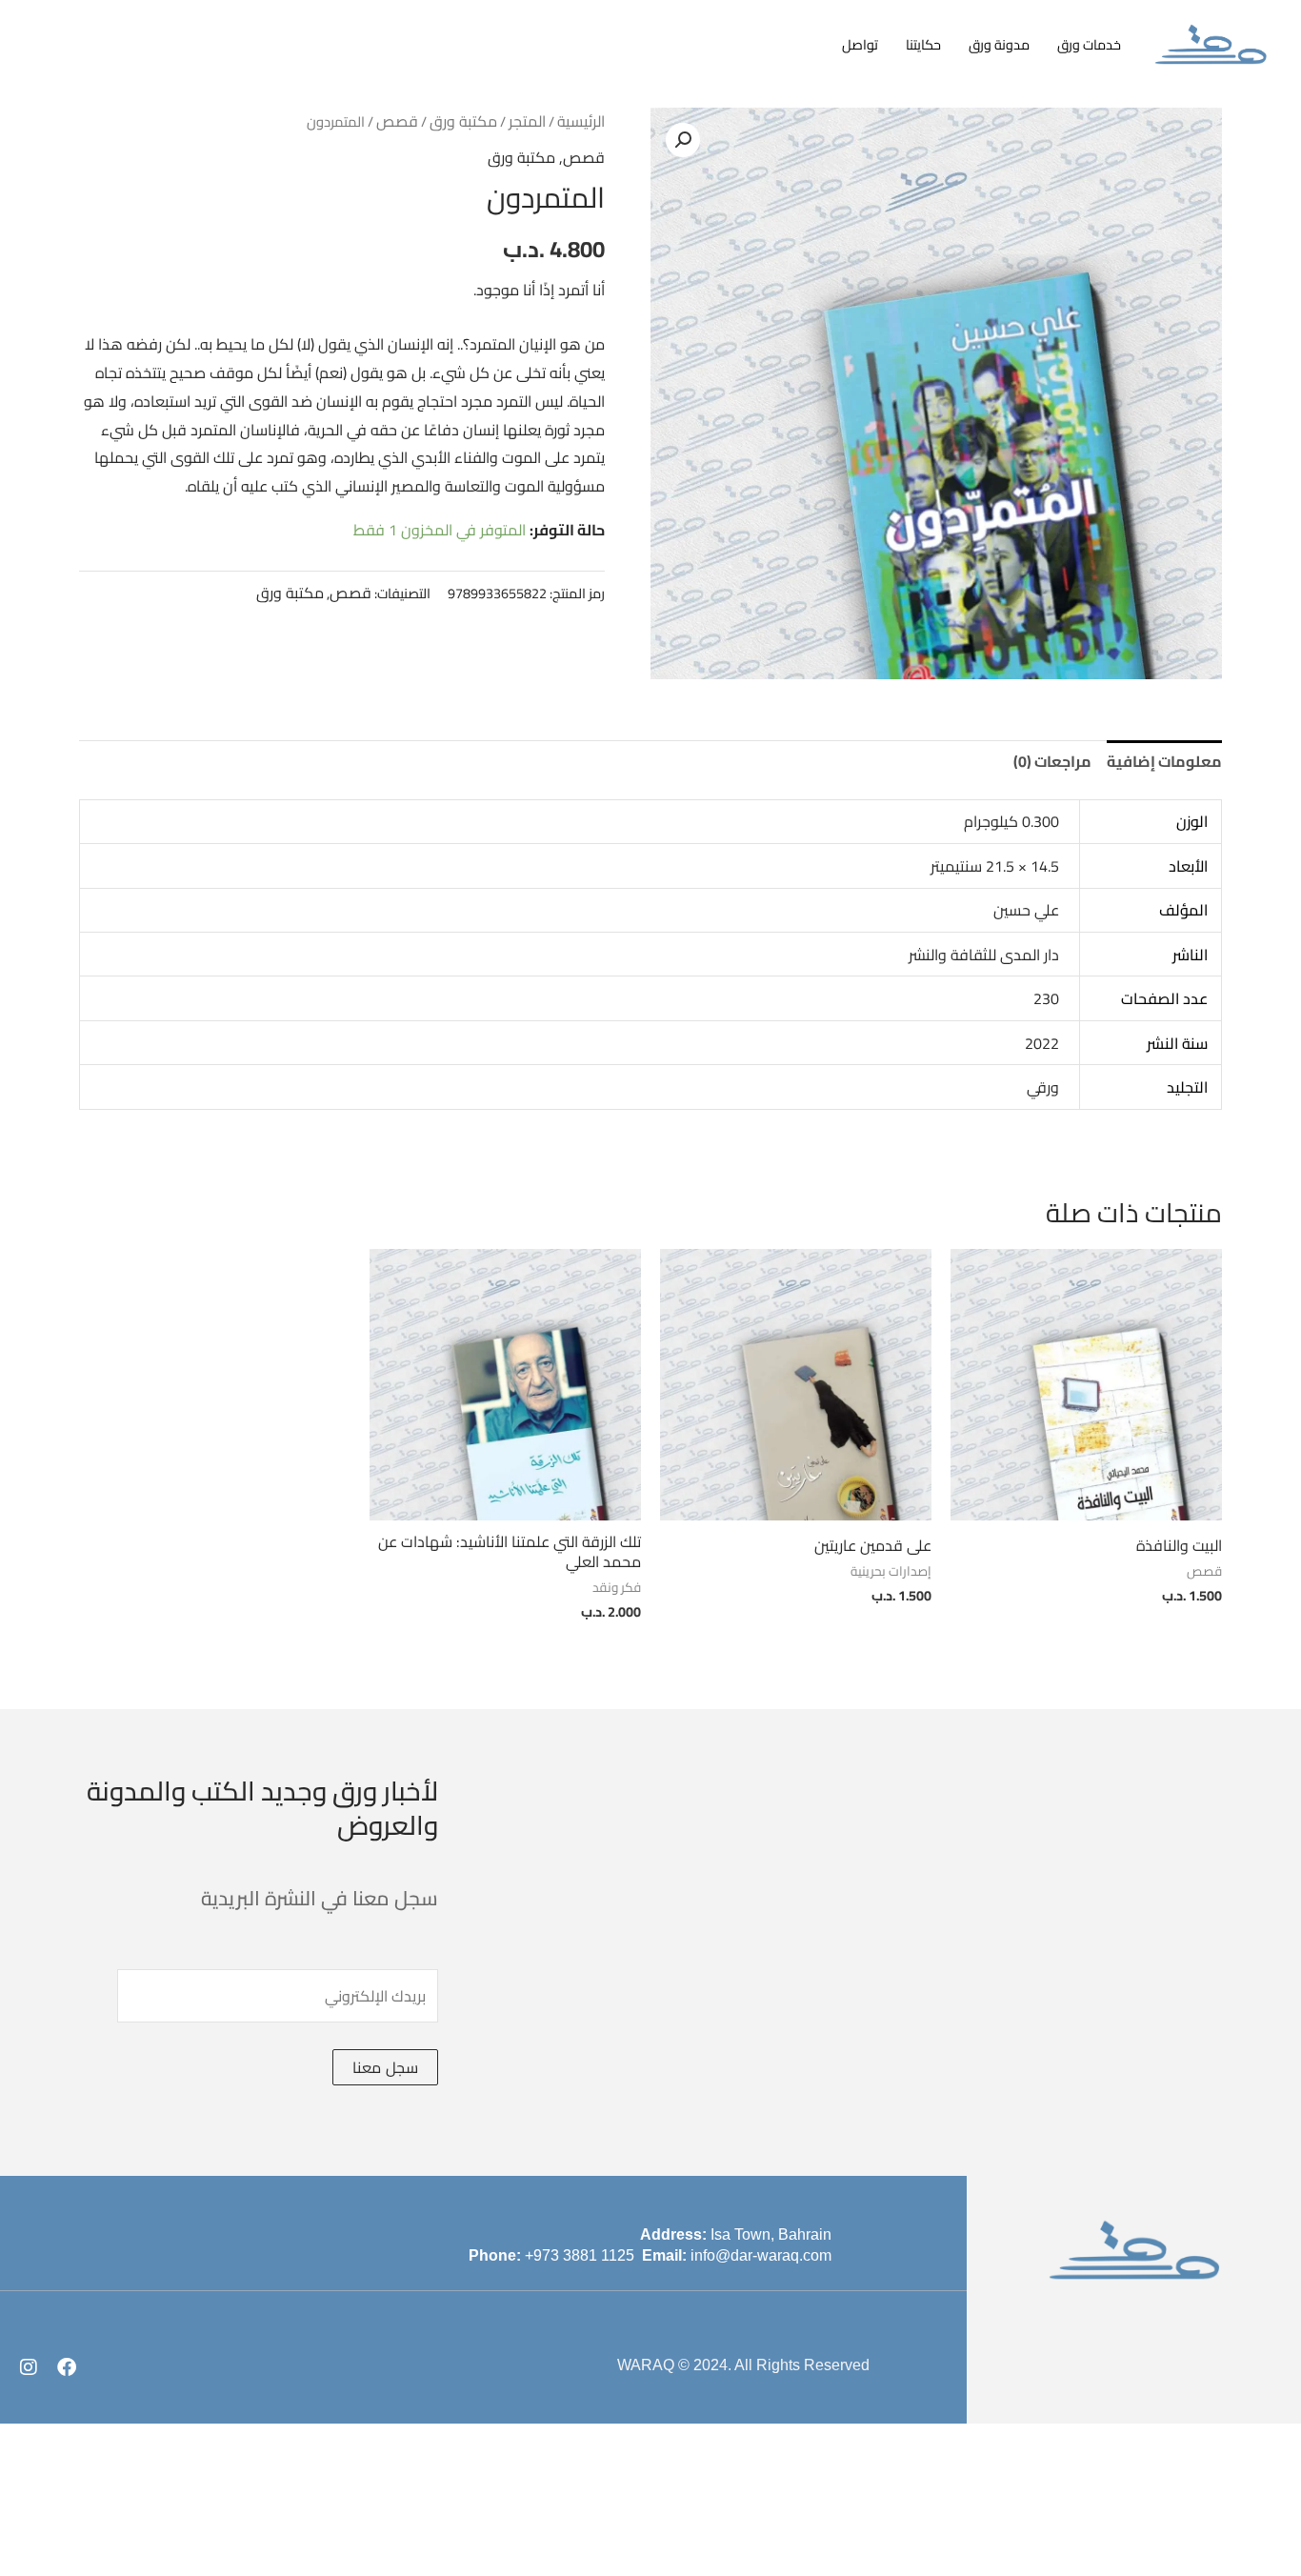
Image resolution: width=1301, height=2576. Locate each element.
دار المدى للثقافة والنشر (984, 955)
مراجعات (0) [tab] (1052, 761)
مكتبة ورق (463, 121)
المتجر (527, 121)
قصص (397, 121)
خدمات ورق (1089, 44)
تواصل (860, 44)
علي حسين (1026, 910)
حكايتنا (923, 44)
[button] (683, 140)
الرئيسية (581, 121)
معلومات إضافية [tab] (1164, 761)
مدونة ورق (999, 44)
